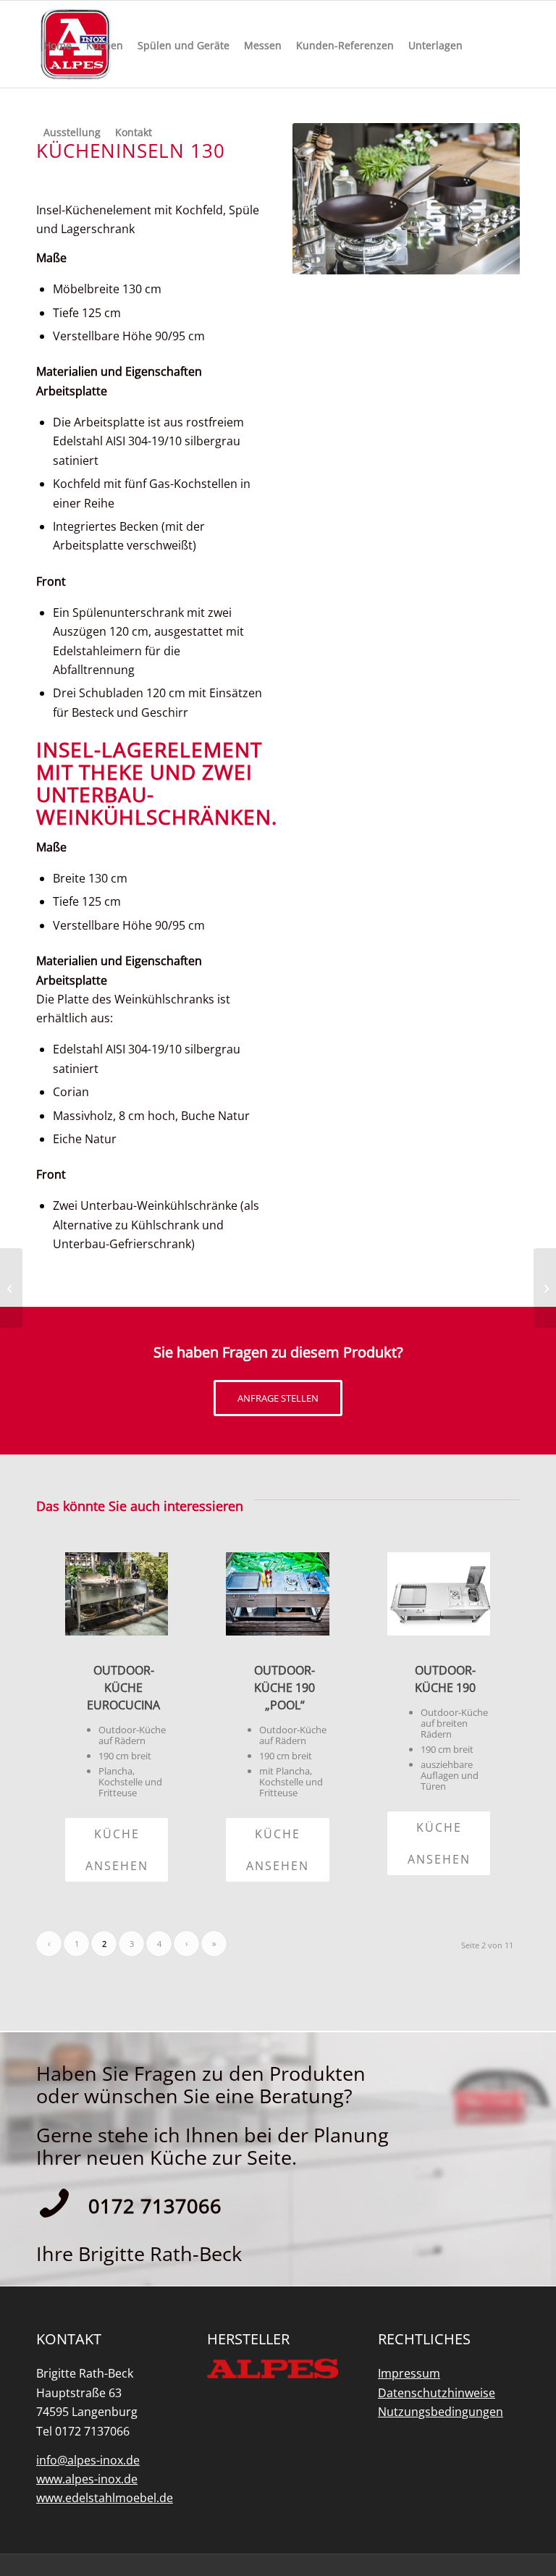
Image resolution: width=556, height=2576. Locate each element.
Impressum (409, 2373)
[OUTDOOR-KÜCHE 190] (439, 1594)
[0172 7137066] (54, 2203)
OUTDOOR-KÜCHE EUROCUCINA (123, 1688)
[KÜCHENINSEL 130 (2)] (545, 1288)
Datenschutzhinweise (437, 2393)
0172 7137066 (155, 2206)
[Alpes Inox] (273, 2368)
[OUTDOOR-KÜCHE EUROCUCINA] (117, 1594)
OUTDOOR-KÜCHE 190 (445, 1679)
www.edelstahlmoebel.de (105, 2498)
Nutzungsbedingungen (441, 2412)
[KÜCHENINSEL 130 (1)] (11, 1288)
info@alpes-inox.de (88, 2460)
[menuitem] (58, 44)
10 (458, 259)
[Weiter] (487, 199)
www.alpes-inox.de (87, 2479)
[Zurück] (325, 199)
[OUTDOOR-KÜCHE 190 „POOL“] (277, 1594)
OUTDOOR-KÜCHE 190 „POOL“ (285, 1688)
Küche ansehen (117, 1850)
